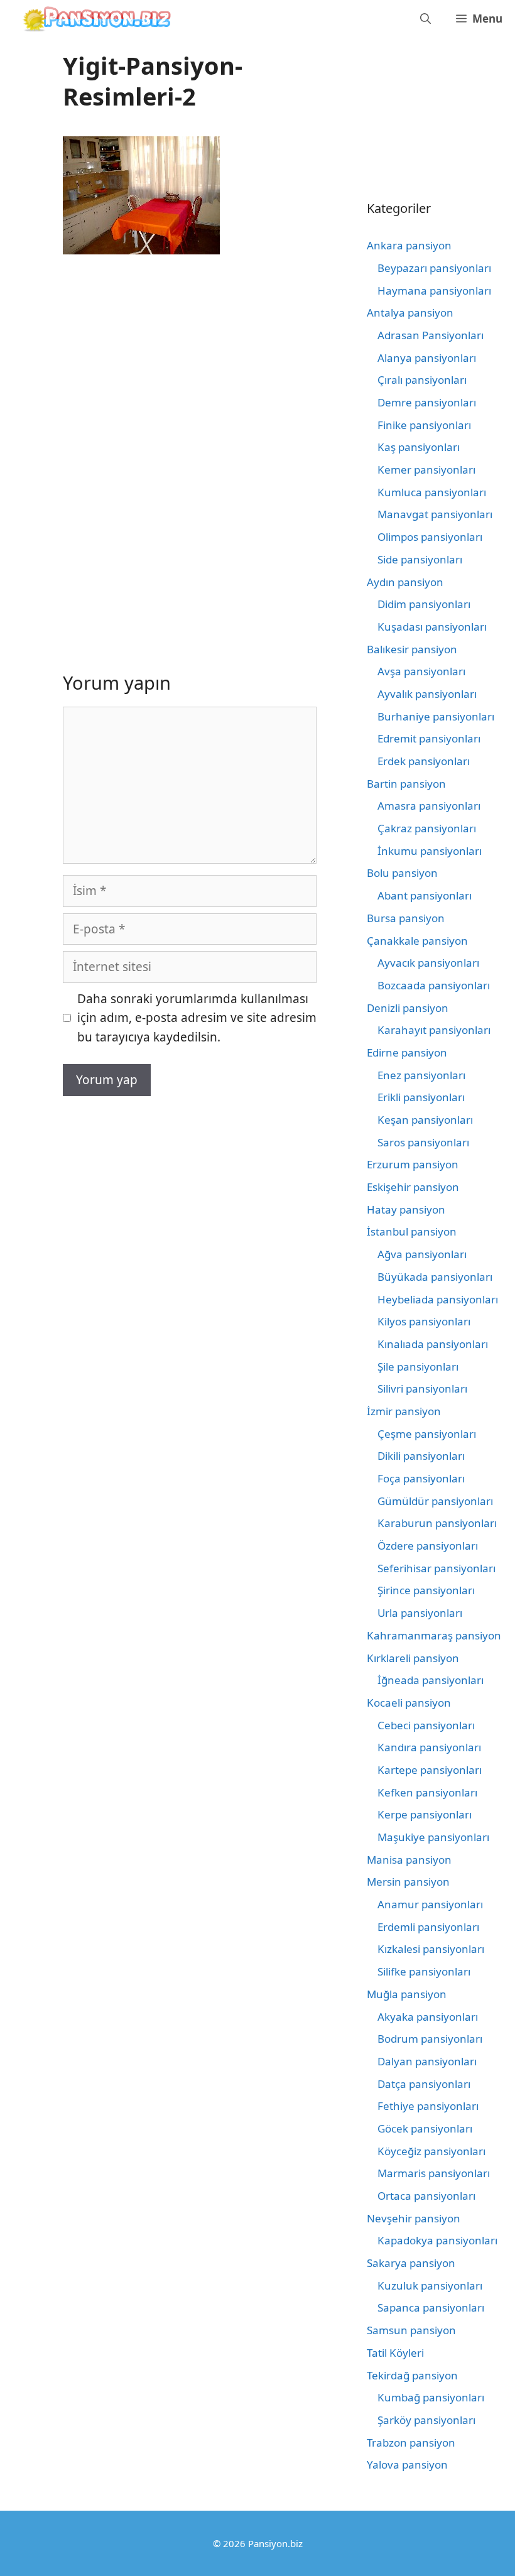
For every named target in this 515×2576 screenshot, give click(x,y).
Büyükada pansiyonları (435, 1277)
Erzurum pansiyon (413, 1164)
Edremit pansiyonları (429, 738)
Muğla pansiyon (407, 1994)
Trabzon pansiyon (411, 2443)
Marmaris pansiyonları (434, 2173)
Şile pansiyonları (418, 1367)
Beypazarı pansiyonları (434, 268)
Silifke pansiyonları (424, 1971)
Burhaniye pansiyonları (436, 716)
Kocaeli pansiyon (409, 1703)
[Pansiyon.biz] (94, 19)
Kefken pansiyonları (427, 1792)
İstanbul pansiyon (412, 1231)
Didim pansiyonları (424, 604)
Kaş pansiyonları (419, 447)
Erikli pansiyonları (421, 1097)
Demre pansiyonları (427, 402)
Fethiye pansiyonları (428, 2106)
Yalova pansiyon (407, 2465)
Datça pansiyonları (424, 2084)
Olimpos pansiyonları (430, 537)
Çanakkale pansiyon (417, 941)
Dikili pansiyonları (421, 1456)
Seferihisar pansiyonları (436, 1568)
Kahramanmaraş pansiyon (434, 1635)
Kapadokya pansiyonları (437, 2240)
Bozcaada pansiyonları (434, 985)
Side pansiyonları (420, 559)
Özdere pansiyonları (428, 1546)
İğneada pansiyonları (431, 1680)
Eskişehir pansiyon (413, 1187)
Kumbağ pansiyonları (431, 2397)
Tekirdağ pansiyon (412, 2375)
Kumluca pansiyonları (432, 492)
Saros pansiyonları (423, 1142)
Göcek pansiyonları (425, 2128)
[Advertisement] (168, 366)
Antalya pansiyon (410, 312)
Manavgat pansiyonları (435, 514)
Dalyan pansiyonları (427, 2061)
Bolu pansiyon (402, 873)
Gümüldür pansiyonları (435, 1501)
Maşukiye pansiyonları (433, 1837)
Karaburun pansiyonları (437, 1523)
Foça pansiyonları (421, 1478)
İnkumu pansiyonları (430, 851)
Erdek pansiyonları (424, 761)
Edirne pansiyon (407, 1052)
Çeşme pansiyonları (427, 1434)
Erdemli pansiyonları (428, 1927)
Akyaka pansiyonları (428, 2017)
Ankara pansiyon (409, 245)
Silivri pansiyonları (422, 1389)
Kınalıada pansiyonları (433, 1344)
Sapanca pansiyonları (431, 2307)
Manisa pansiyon (409, 1860)
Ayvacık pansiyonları (428, 963)
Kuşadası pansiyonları (432, 627)
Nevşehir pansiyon (414, 2218)
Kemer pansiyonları (426, 470)
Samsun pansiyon (411, 2330)
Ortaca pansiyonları (426, 2196)
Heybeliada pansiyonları (438, 1299)
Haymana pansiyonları (434, 291)
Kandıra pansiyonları (429, 1747)
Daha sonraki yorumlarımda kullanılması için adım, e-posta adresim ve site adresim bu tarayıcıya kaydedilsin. (197, 1018)
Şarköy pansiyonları (426, 2420)
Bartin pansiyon (406, 784)
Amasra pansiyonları (429, 806)
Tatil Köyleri (395, 2353)
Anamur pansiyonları (430, 1904)
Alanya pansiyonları (427, 358)
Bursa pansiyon (406, 918)
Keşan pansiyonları (425, 1120)
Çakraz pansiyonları (427, 828)
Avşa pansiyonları (421, 671)
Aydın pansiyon (405, 582)
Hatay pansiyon (406, 1209)
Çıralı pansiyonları (422, 380)
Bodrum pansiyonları (430, 2039)
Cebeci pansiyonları (426, 1725)
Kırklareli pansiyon (413, 1658)
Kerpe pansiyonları (425, 1814)
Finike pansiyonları (424, 425)
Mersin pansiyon (408, 1882)
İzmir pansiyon (404, 1411)
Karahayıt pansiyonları (434, 1030)
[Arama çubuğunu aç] (426, 19)
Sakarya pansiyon (411, 2263)
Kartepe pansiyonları (430, 1770)
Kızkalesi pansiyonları (431, 1949)
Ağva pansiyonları (422, 1254)
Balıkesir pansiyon (412, 649)
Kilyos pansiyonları (424, 1321)
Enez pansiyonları (421, 1075)
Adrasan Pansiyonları (431, 335)
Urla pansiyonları (420, 1613)
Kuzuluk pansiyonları (430, 2285)
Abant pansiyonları (425, 895)
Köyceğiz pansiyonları (431, 2151)
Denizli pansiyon (408, 1008)
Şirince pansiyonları (426, 1590)
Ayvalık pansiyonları (427, 694)
